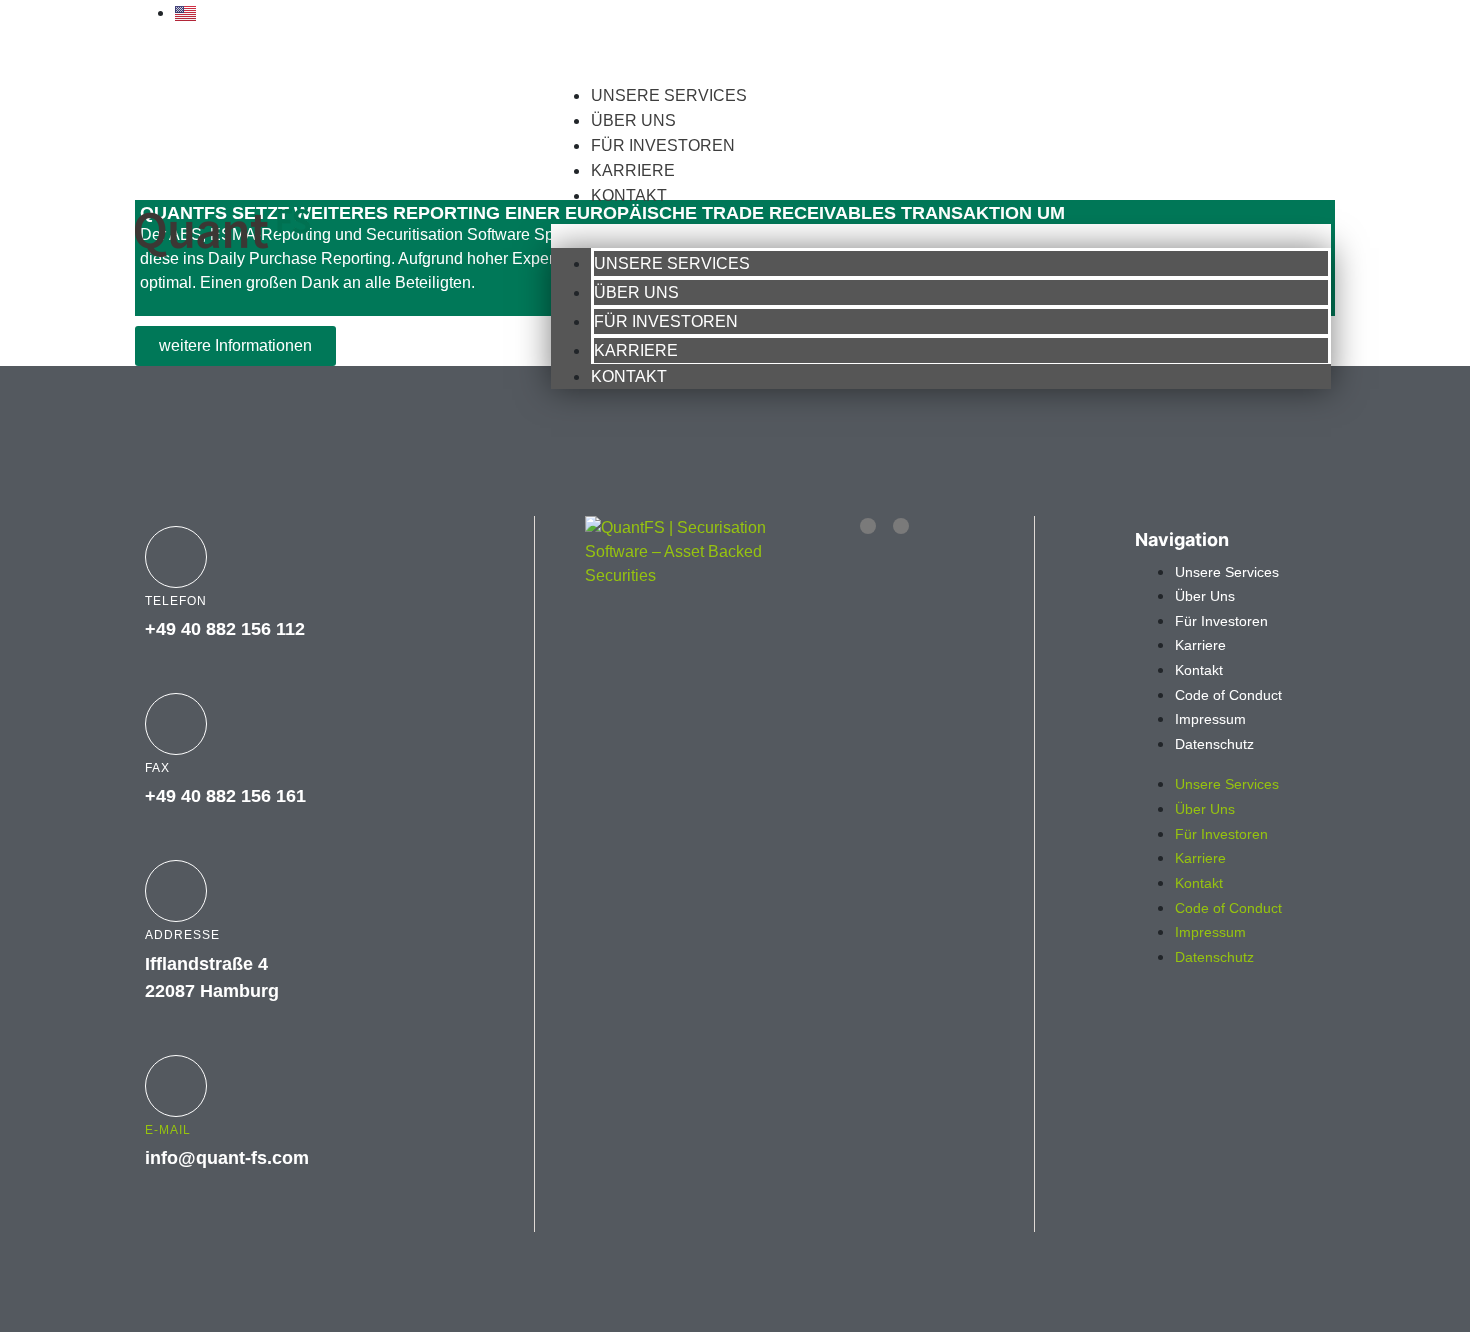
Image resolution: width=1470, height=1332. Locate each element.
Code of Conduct (1228, 695)
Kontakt (629, 195)
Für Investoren (663, 145)
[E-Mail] (176, 1086)
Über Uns (633, 120)
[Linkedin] (868, 526)
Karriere (633, 170)
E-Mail (168, 1130)
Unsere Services (669, 95)
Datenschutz (1214, 744)
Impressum (1210, 719)
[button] (941, 236)
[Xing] (901, 526)
